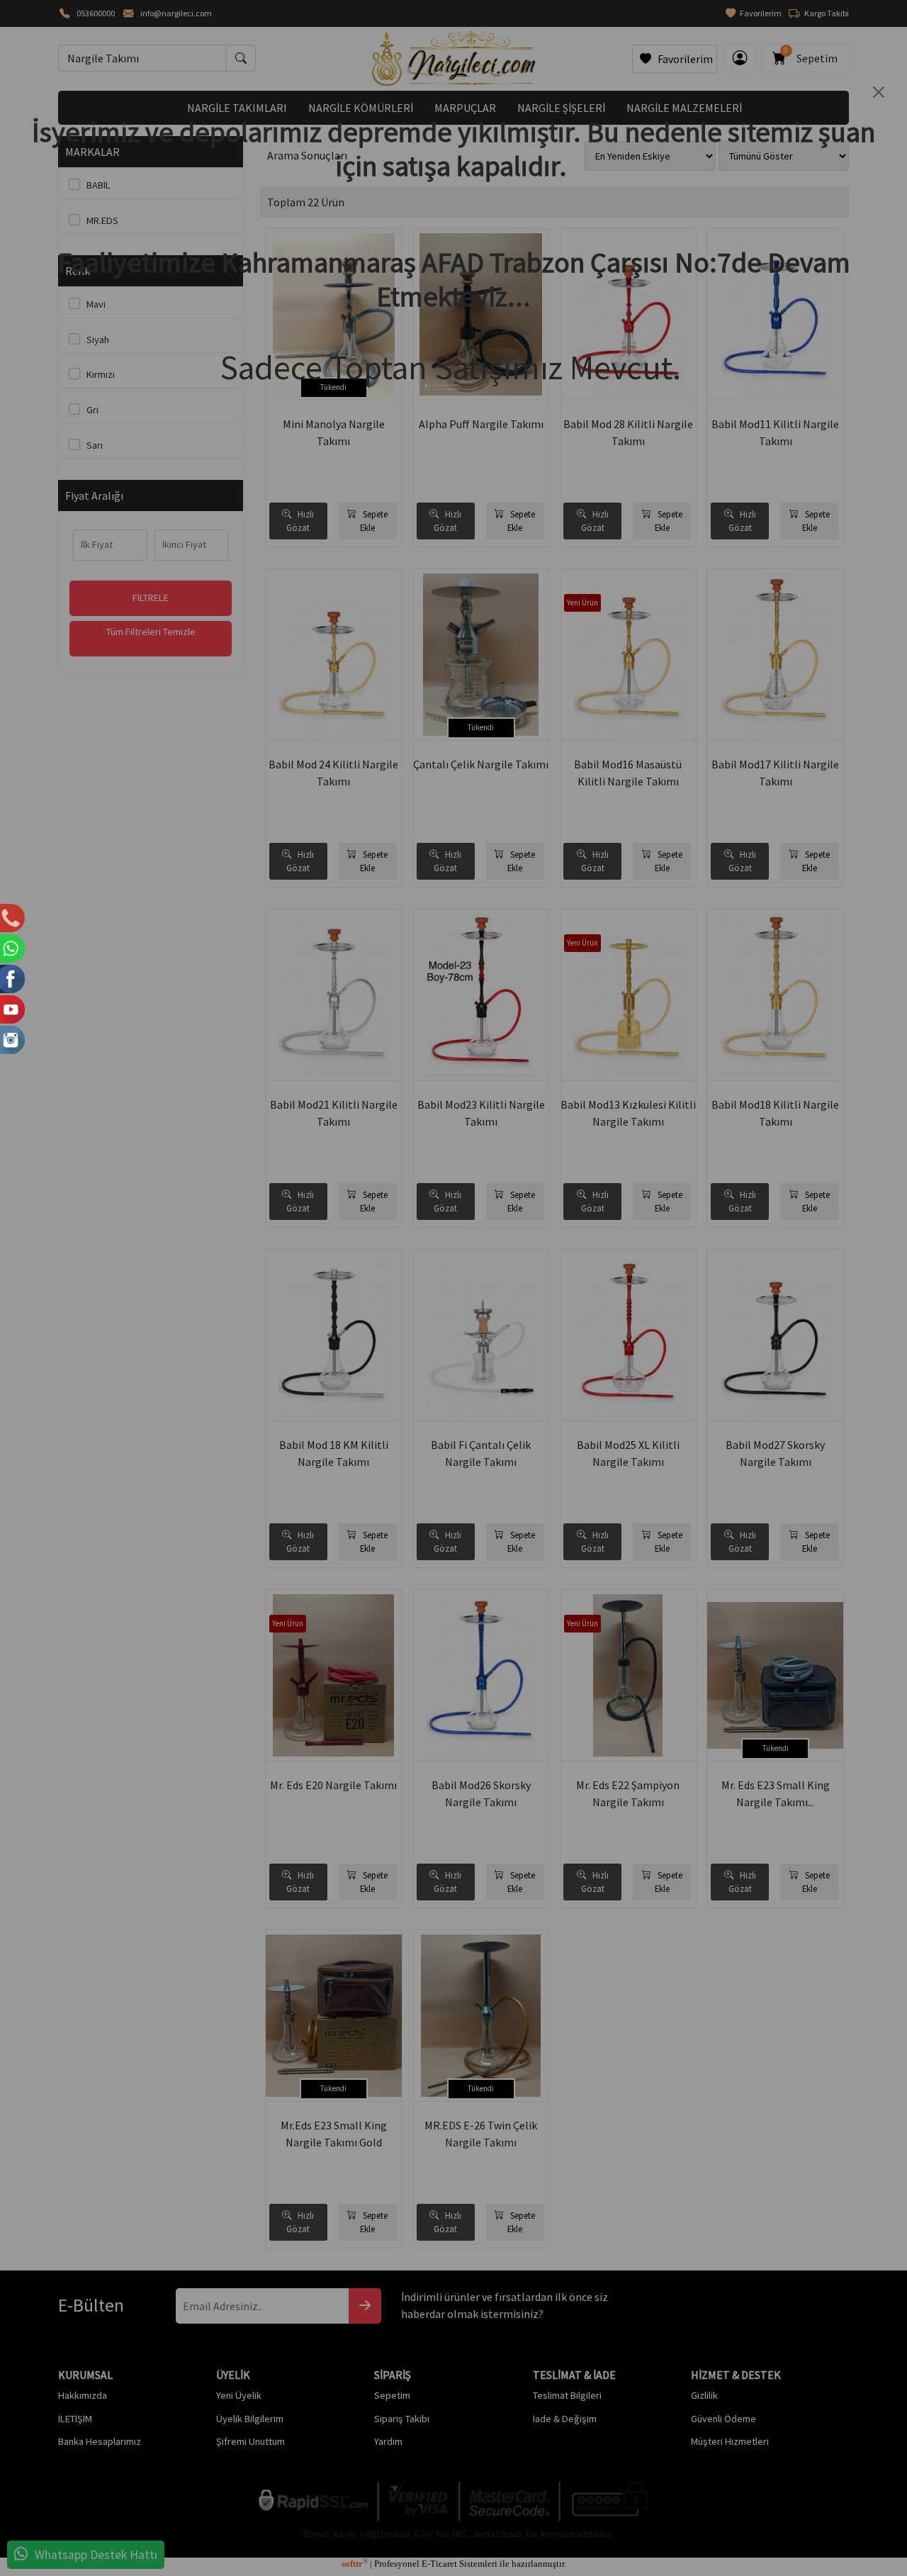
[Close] (879, 92)
